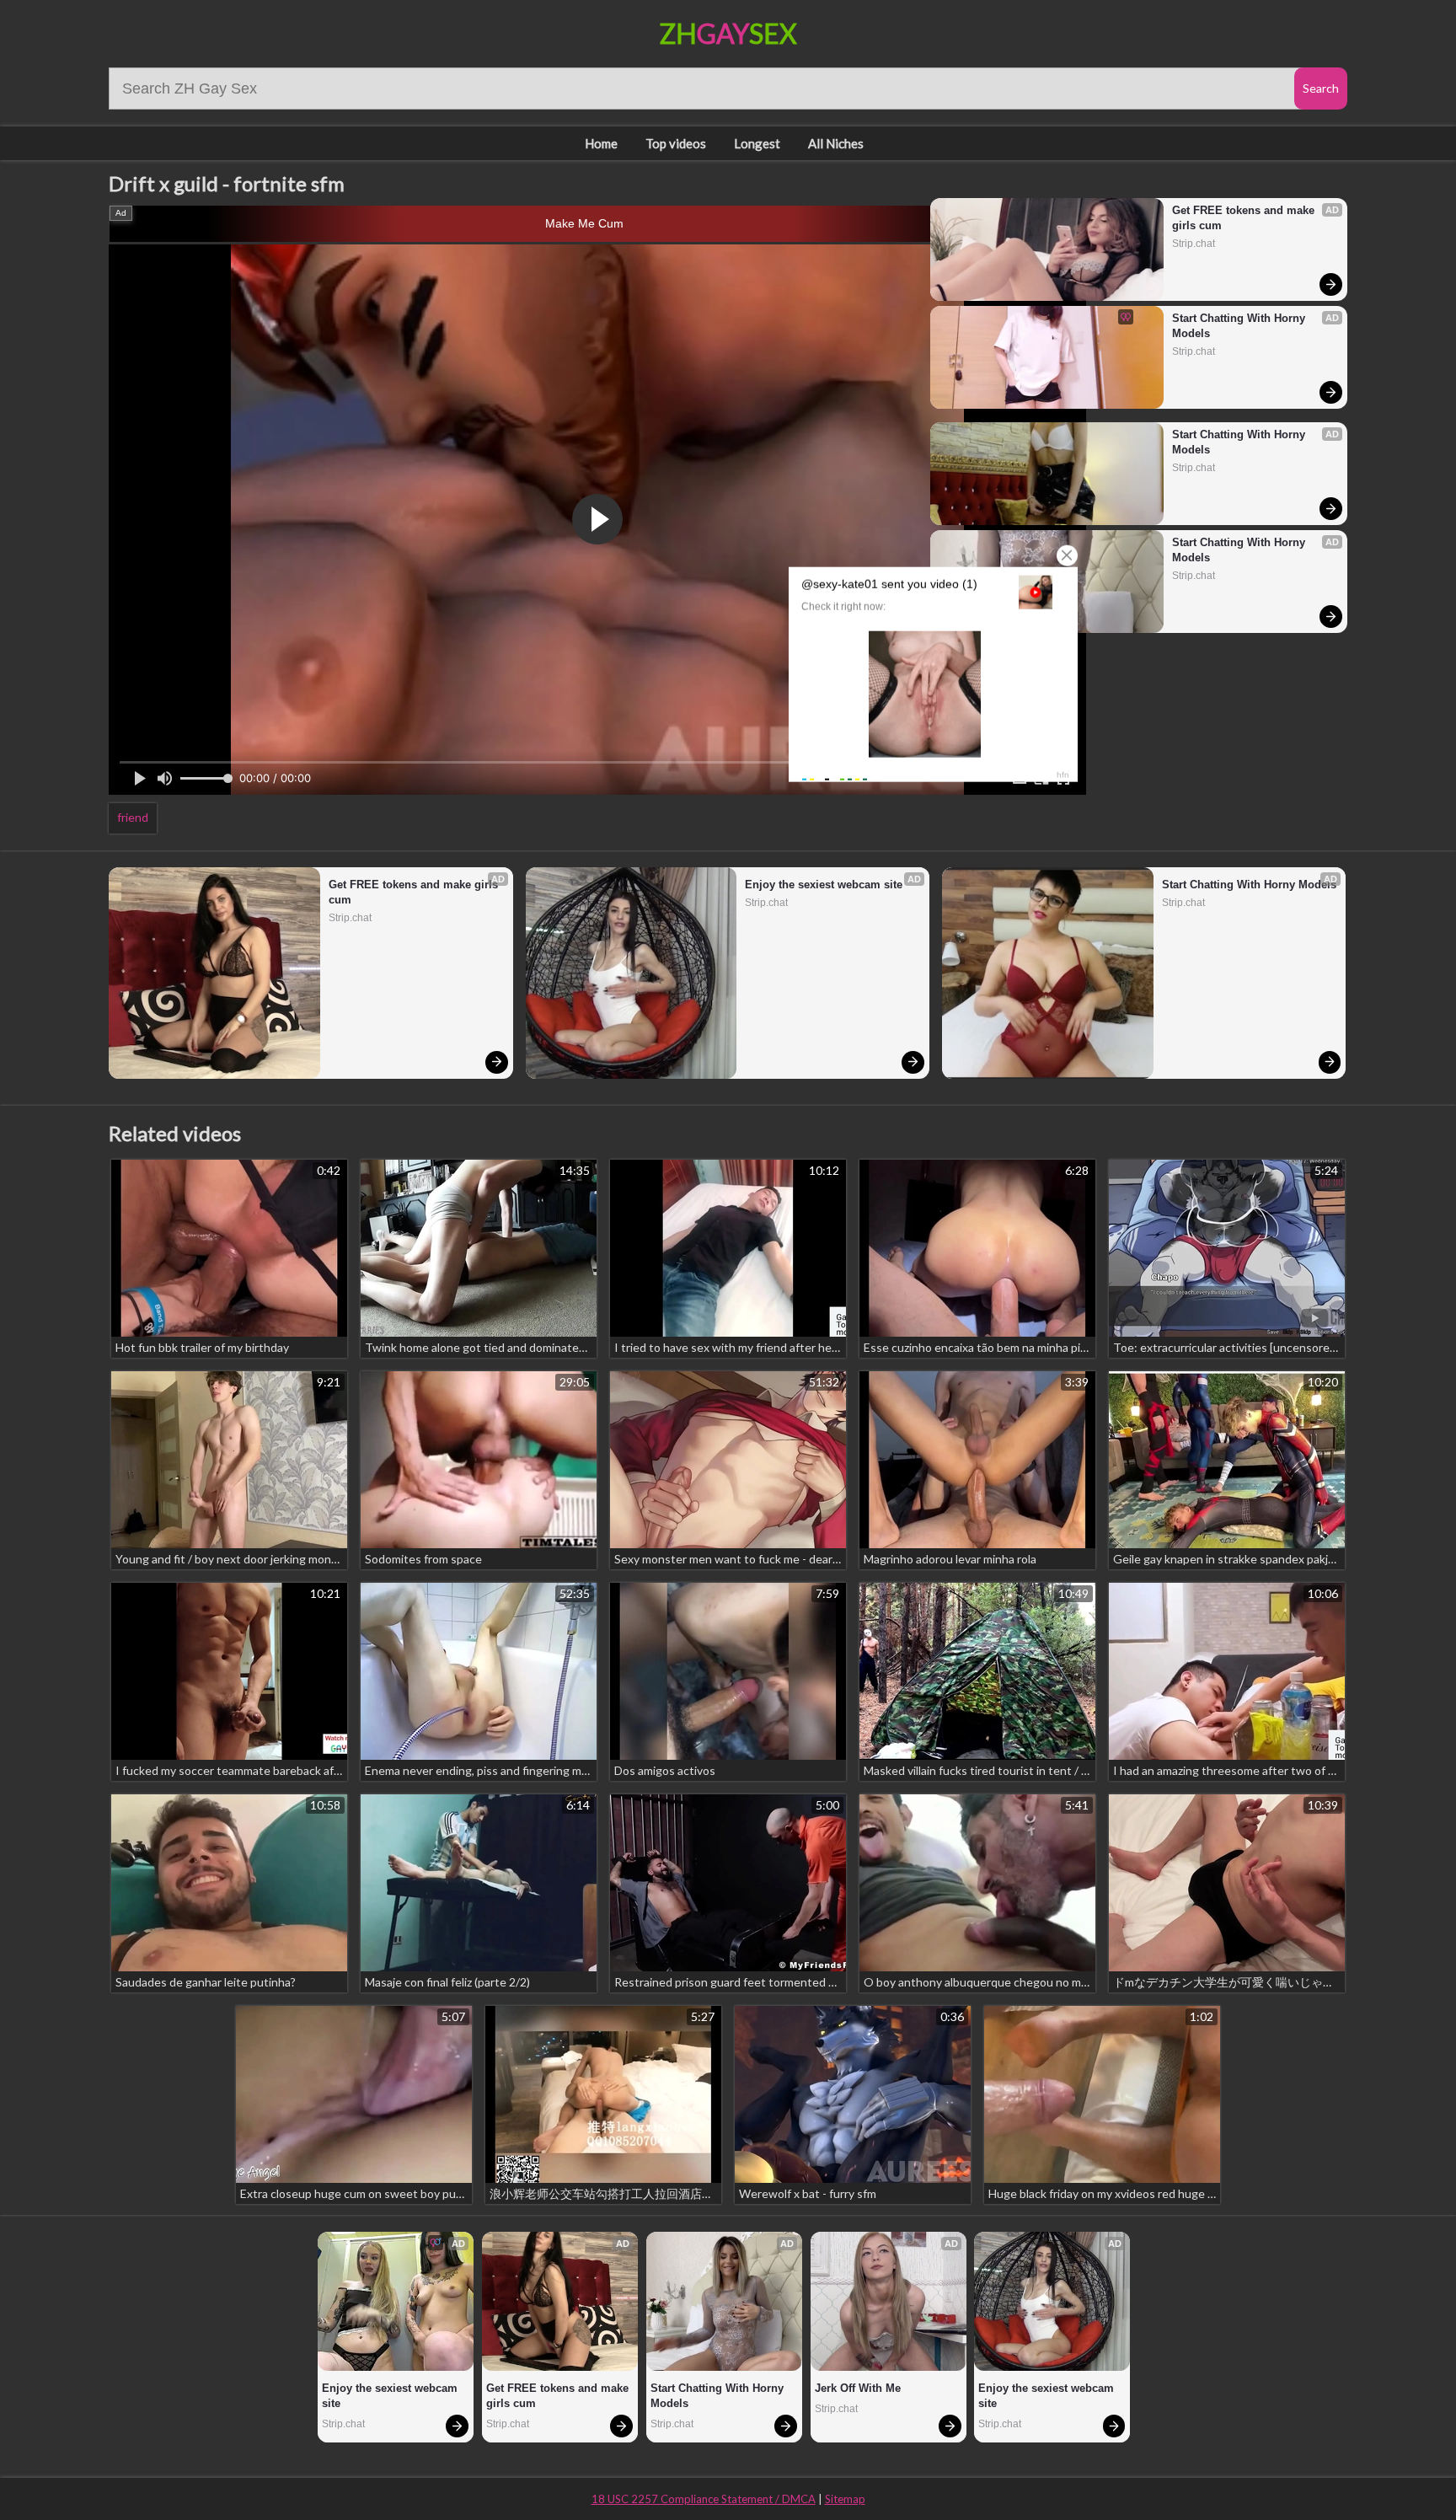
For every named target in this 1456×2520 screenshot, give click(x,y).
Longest (757, 143)
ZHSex (728, 33)
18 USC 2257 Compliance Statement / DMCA (704, 2499)
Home (601, 143)
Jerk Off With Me (858, 2388)
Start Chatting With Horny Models (1240, 326)
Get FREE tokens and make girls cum (1245, 218)
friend (133, 817)
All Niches (836, 143)
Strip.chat (1194, 244)
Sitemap (845, 2499)
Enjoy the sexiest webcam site (824, 885)
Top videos (676, 143)
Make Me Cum (584, 223)
